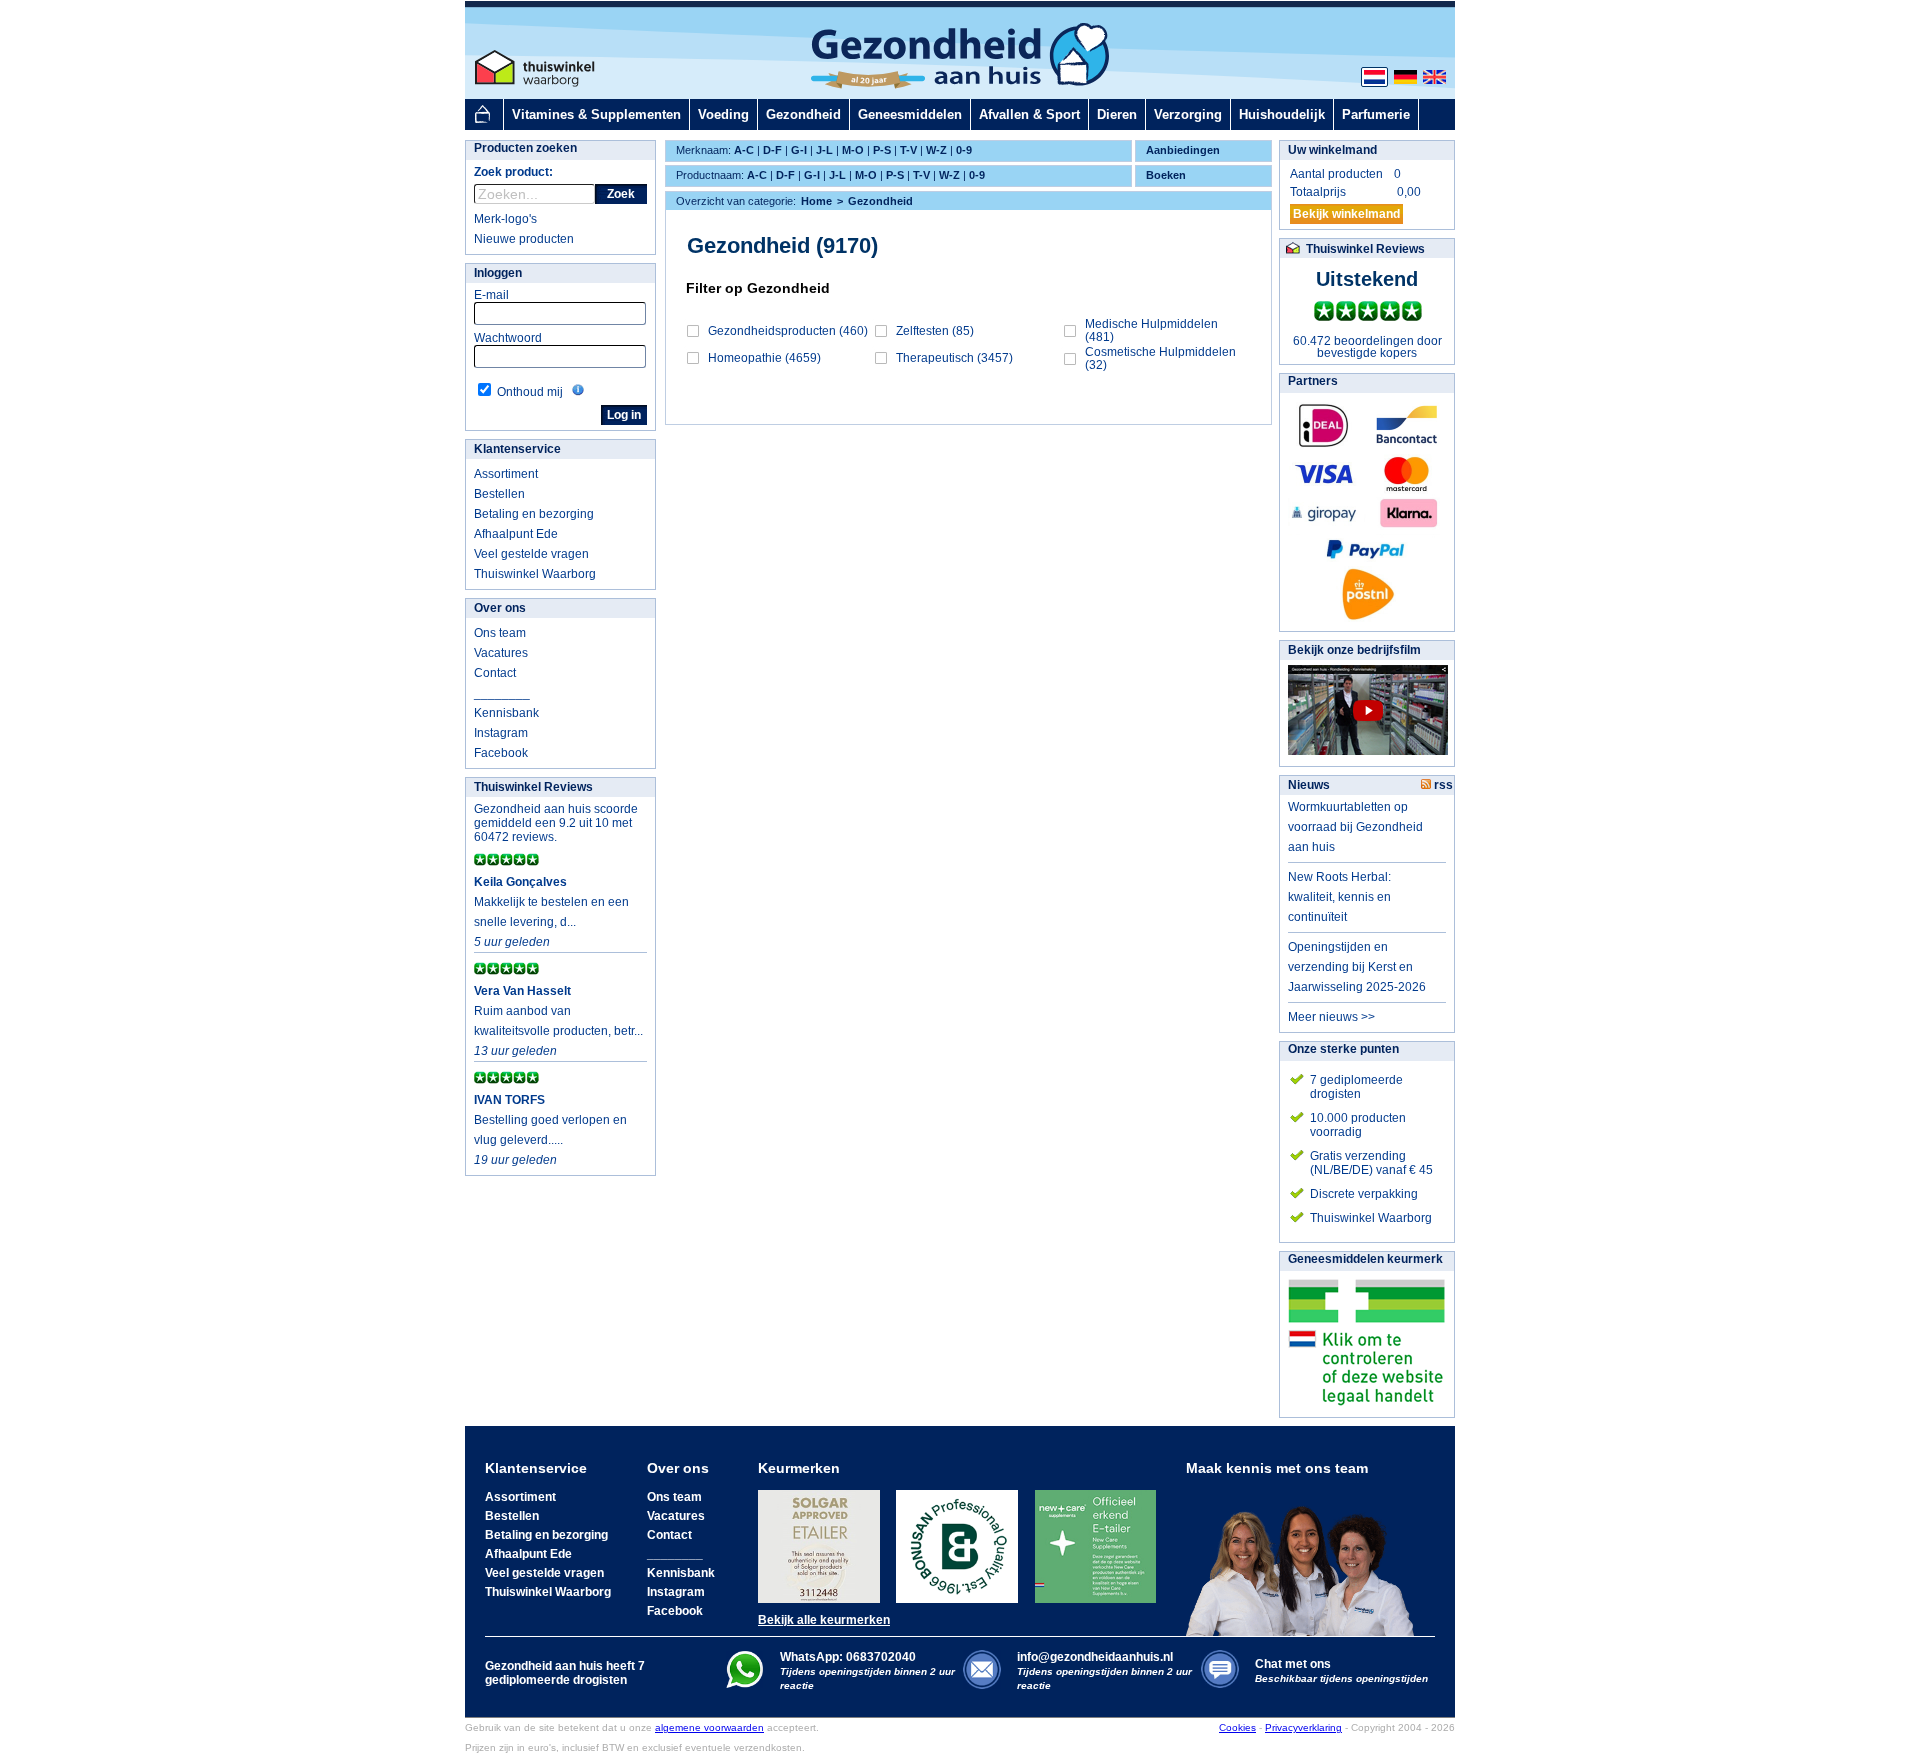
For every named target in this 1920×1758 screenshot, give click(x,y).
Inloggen (498, 273)
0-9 (964, 150)
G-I (799, 150)
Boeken (1166, 175)
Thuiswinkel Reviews (533, 787)
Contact (495, 673)
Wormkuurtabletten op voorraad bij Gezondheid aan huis (1355, 827)
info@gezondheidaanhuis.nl (1104, 1670)
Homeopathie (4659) (764, 358)
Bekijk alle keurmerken (824, 1620)
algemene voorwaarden (709, 1727)
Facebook (501, 753)
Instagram (501, 733)
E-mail (491, 295)
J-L (824, 150)
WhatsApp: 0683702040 (848, 1657)
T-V (908, 150)
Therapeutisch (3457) (954, 358)
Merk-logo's (505, 219)
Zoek (621, 194)
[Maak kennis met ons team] (1306, 1556)
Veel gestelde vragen (531, 554)
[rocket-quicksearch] (534, 194)
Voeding (723, 114)
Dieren (1117, 114)
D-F (772, 150)
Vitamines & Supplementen (596, 114)
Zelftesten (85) (935, 331)
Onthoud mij (530, 392)
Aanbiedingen (1183, 150)
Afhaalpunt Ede (516, 534)
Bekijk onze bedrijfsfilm (1354, 650)
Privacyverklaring (1303, 1727)
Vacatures (501, 653)
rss (1442, 785)
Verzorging (1188, 114)
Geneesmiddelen (910, 114)
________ (502, 693)
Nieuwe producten (524, 239)
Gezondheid (803, 114)
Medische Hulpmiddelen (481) (1151, 330)
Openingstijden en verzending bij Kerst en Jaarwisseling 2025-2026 (1357, 967)
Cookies (1237, 1727)
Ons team (500, 633)
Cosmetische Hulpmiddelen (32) (1160, 358)
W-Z (936, 150)
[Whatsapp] (744, 1684)
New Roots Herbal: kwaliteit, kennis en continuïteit (1339, 897)
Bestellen (499, 494)
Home (816, 201)
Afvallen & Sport (1029, 114)
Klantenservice (517, 449)
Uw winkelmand (1332, 150)
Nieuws (1309, 785)
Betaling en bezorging (534, 514)
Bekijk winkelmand (1346, 214)
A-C (744, 150)
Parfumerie (1376, 114)
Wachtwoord (508, 338)
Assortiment (506, 474)
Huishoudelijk (1282, 114)
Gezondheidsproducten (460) (788, 331)
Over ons (500, 608)
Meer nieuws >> (1331, 1017)
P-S (882, 150)
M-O (853, 150)
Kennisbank (506, 713)
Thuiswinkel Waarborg (535, 574)
